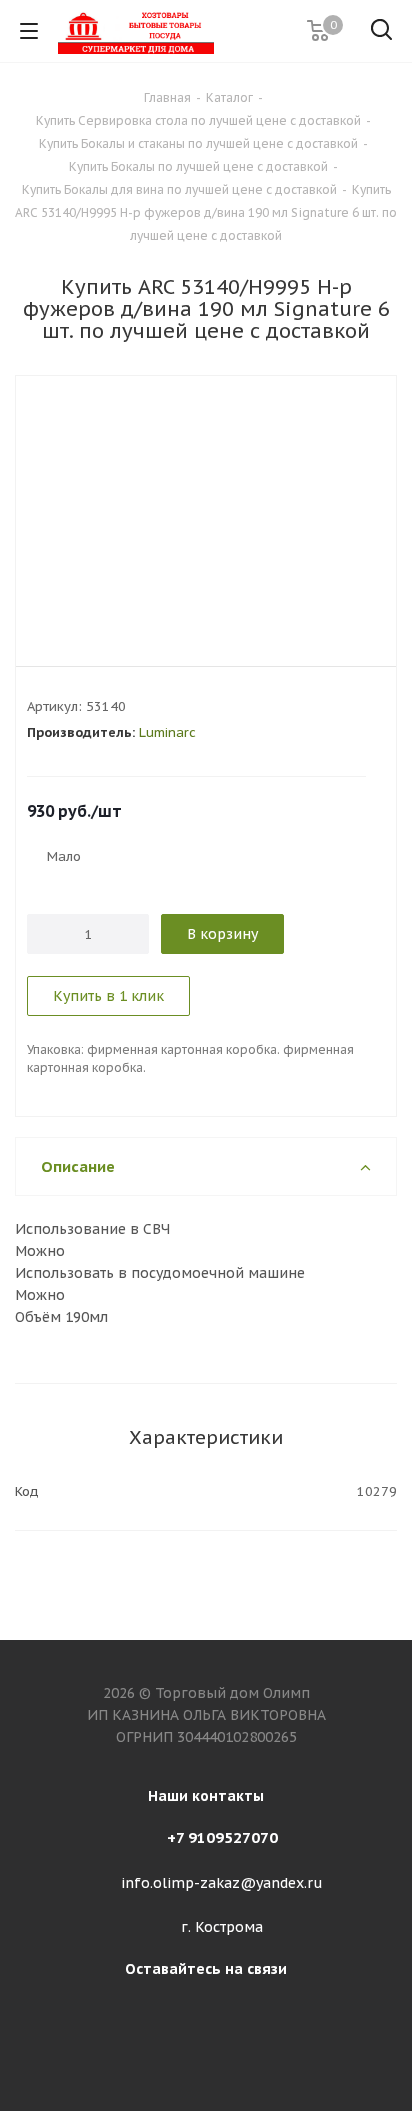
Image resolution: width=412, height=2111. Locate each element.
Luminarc (167, 732)
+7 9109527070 (222, 1837)
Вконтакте (201, 2014)
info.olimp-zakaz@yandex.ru (222, 1883)
